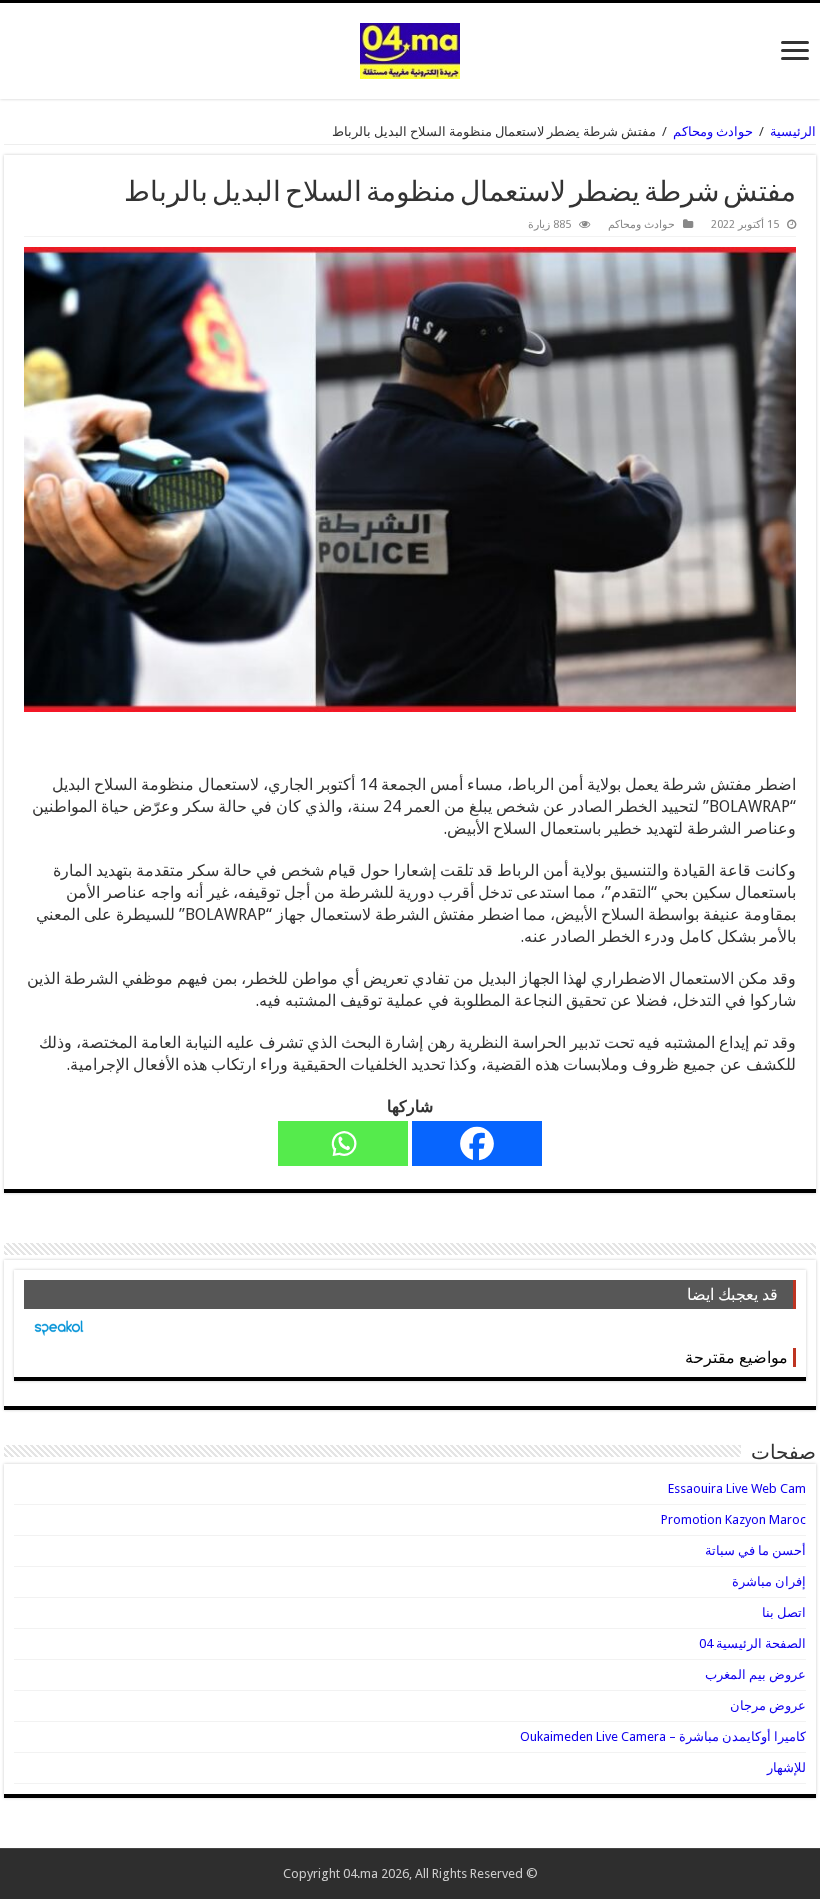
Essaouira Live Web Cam (737, 1488)
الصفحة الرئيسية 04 (752, 1643)
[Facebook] (477, 1143)
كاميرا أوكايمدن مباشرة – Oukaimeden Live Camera (663, 1736)
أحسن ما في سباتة (755, 1550)
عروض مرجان (768, 1705)
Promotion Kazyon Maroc (733, 1519)
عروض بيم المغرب (755, 1674)
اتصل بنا (784, 1612)
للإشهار (786, 1767)
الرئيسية (793, 131)
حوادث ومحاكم (713, 131)
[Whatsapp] (343, 1143)
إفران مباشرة (769, 1581)
